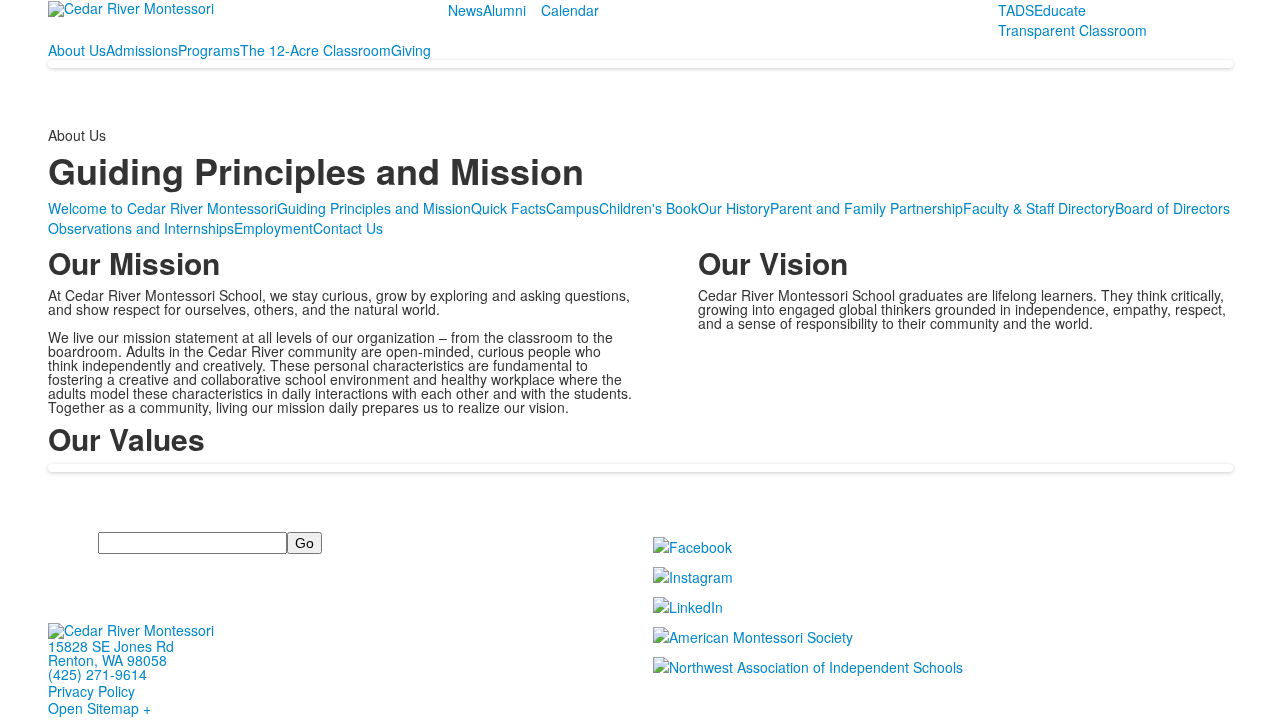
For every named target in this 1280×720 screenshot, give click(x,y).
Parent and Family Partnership (866, 208)
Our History (734, 208)
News (465, 10)
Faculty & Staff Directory (1039, 208)
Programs (209, 50)
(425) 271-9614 (97, 674)
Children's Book (648, 208)
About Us (77, 50)
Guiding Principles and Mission (374, 208)
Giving (411, 50)
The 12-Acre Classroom (315, 50)
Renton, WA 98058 (107, 660)
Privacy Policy (91, 691)
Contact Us (348, 228)
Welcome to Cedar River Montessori (162, 208)
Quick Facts (508, 208)
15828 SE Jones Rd (111, 646)
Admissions (142, 50)
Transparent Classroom (1072, 30)
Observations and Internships (141, 228)
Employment (273, 228)
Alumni (504, 10)
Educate (1060, 10)
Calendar (570, 10)
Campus (572, 208)
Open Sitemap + (99, 708)
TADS (1016, 10)
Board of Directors (1172, 208)
